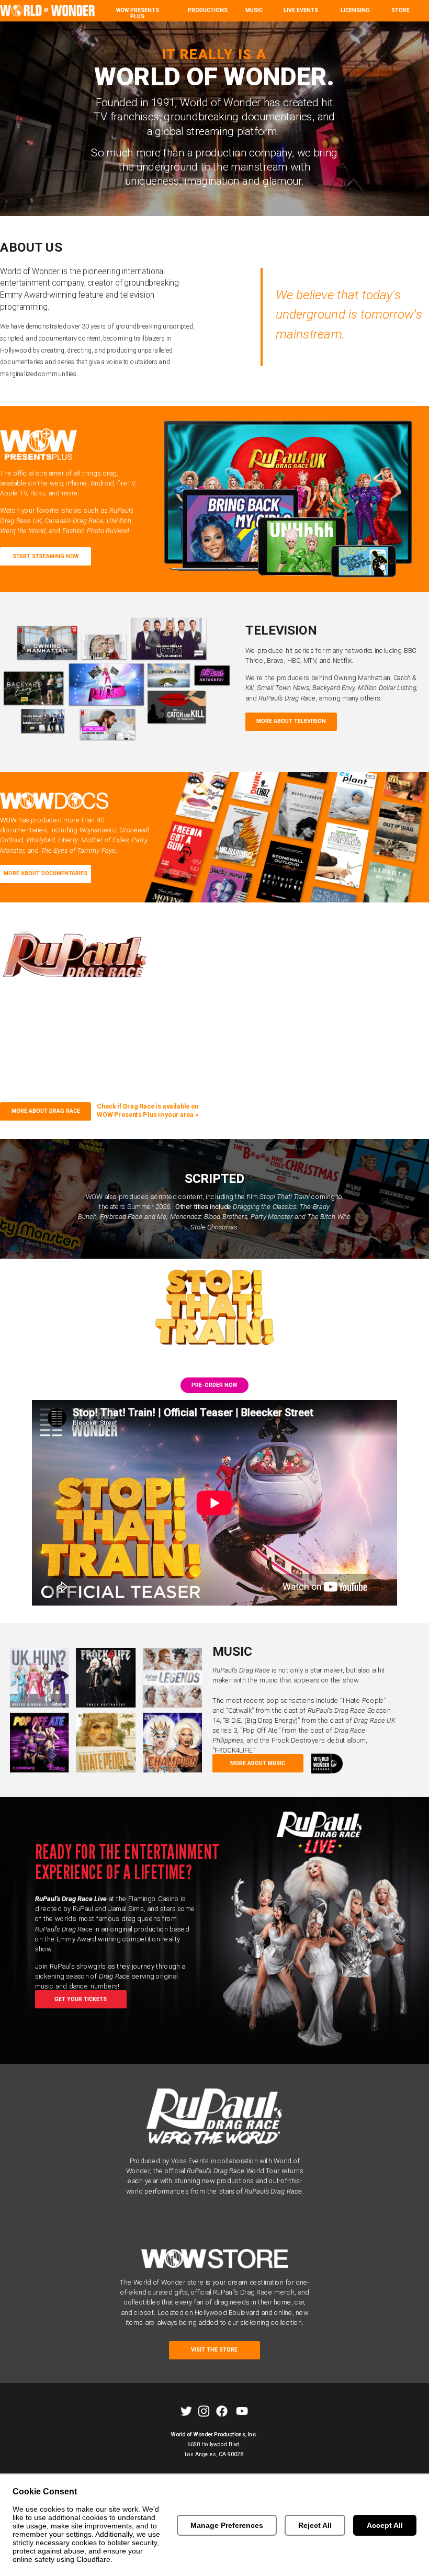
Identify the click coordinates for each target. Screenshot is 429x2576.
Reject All (315, 2525)
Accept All (385, 2525)
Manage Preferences (227, 2525)
